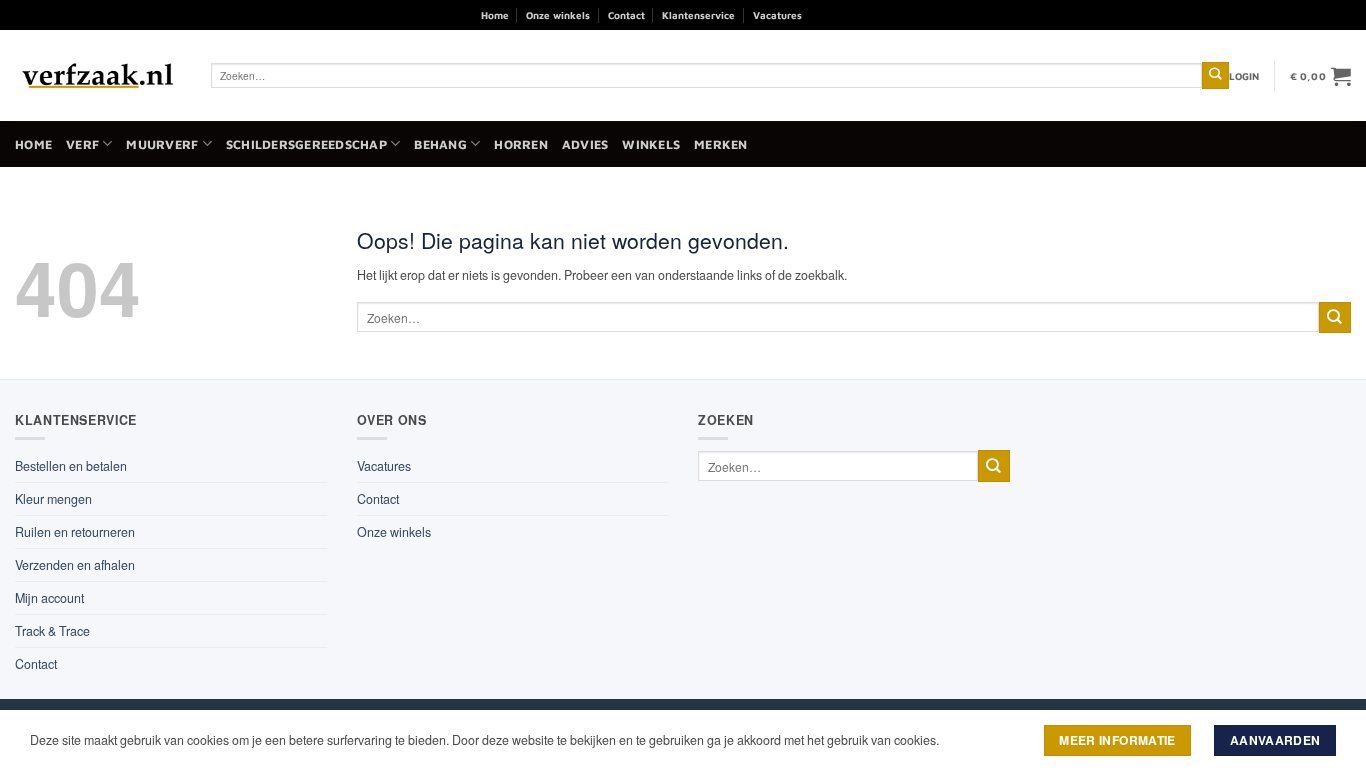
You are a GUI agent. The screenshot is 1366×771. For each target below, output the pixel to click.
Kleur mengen (53, 499)
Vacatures (777, 15)
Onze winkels (558, 15)
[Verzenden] (1215, 75)
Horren (521, 144)
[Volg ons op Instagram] (848, 15)
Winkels (651, 144)
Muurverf (162, 144)
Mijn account (49, 598)
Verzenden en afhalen (75, 565)
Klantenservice (698, 15)
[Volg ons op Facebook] (823, 15)
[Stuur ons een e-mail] (872, 15)
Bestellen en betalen (71, 466)
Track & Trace (52, 631)
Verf (82, 144)
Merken (721, 144)
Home (495, 15)
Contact (626, 15)
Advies (585, 144)
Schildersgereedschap (306, 144)
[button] (1244, 76)
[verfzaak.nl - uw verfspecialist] (98, 76)
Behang (440, 144)
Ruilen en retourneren (75, 532)
